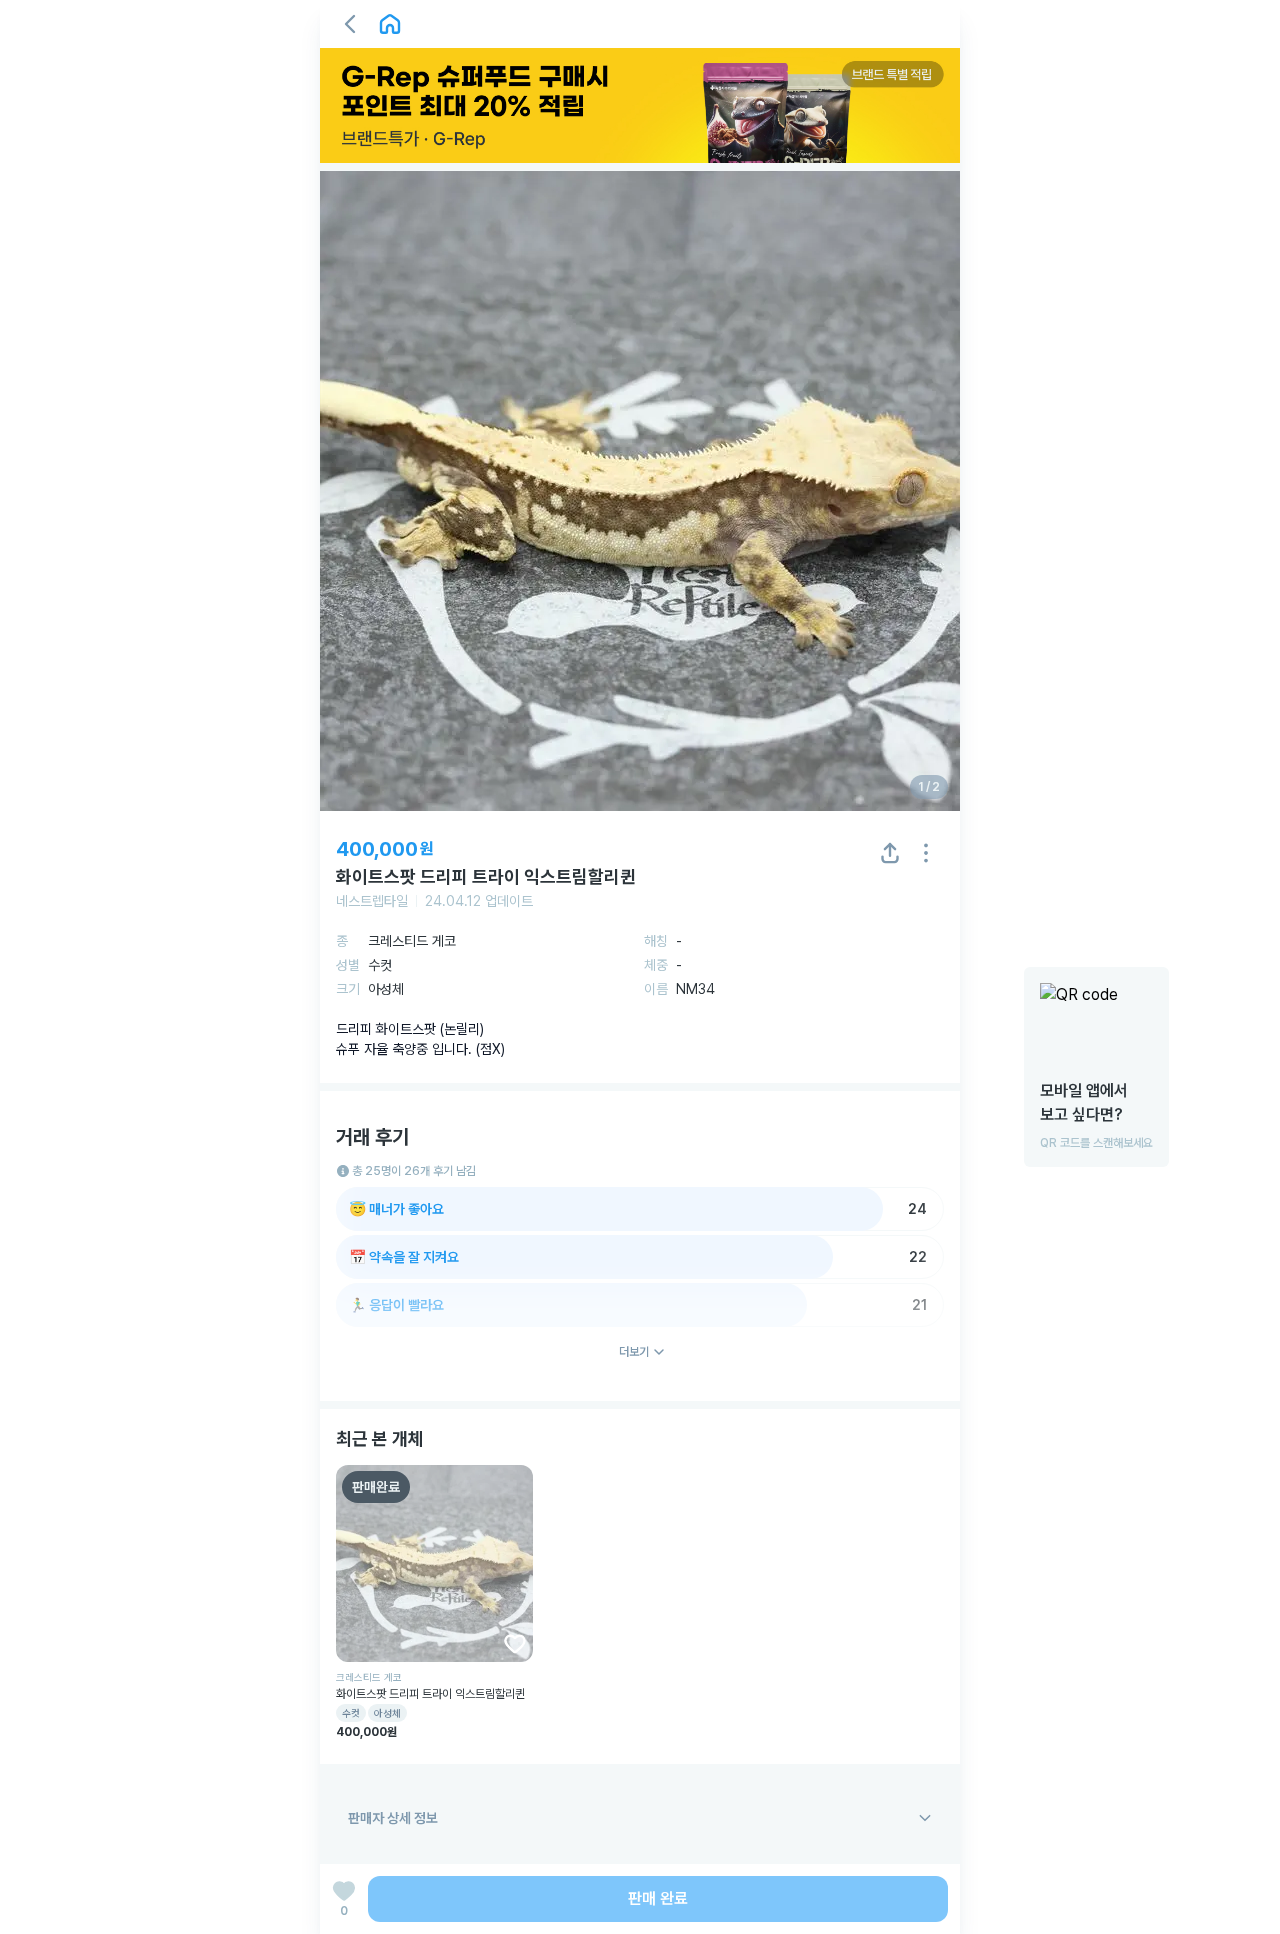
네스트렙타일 (372, 901)
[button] (350, 24)
